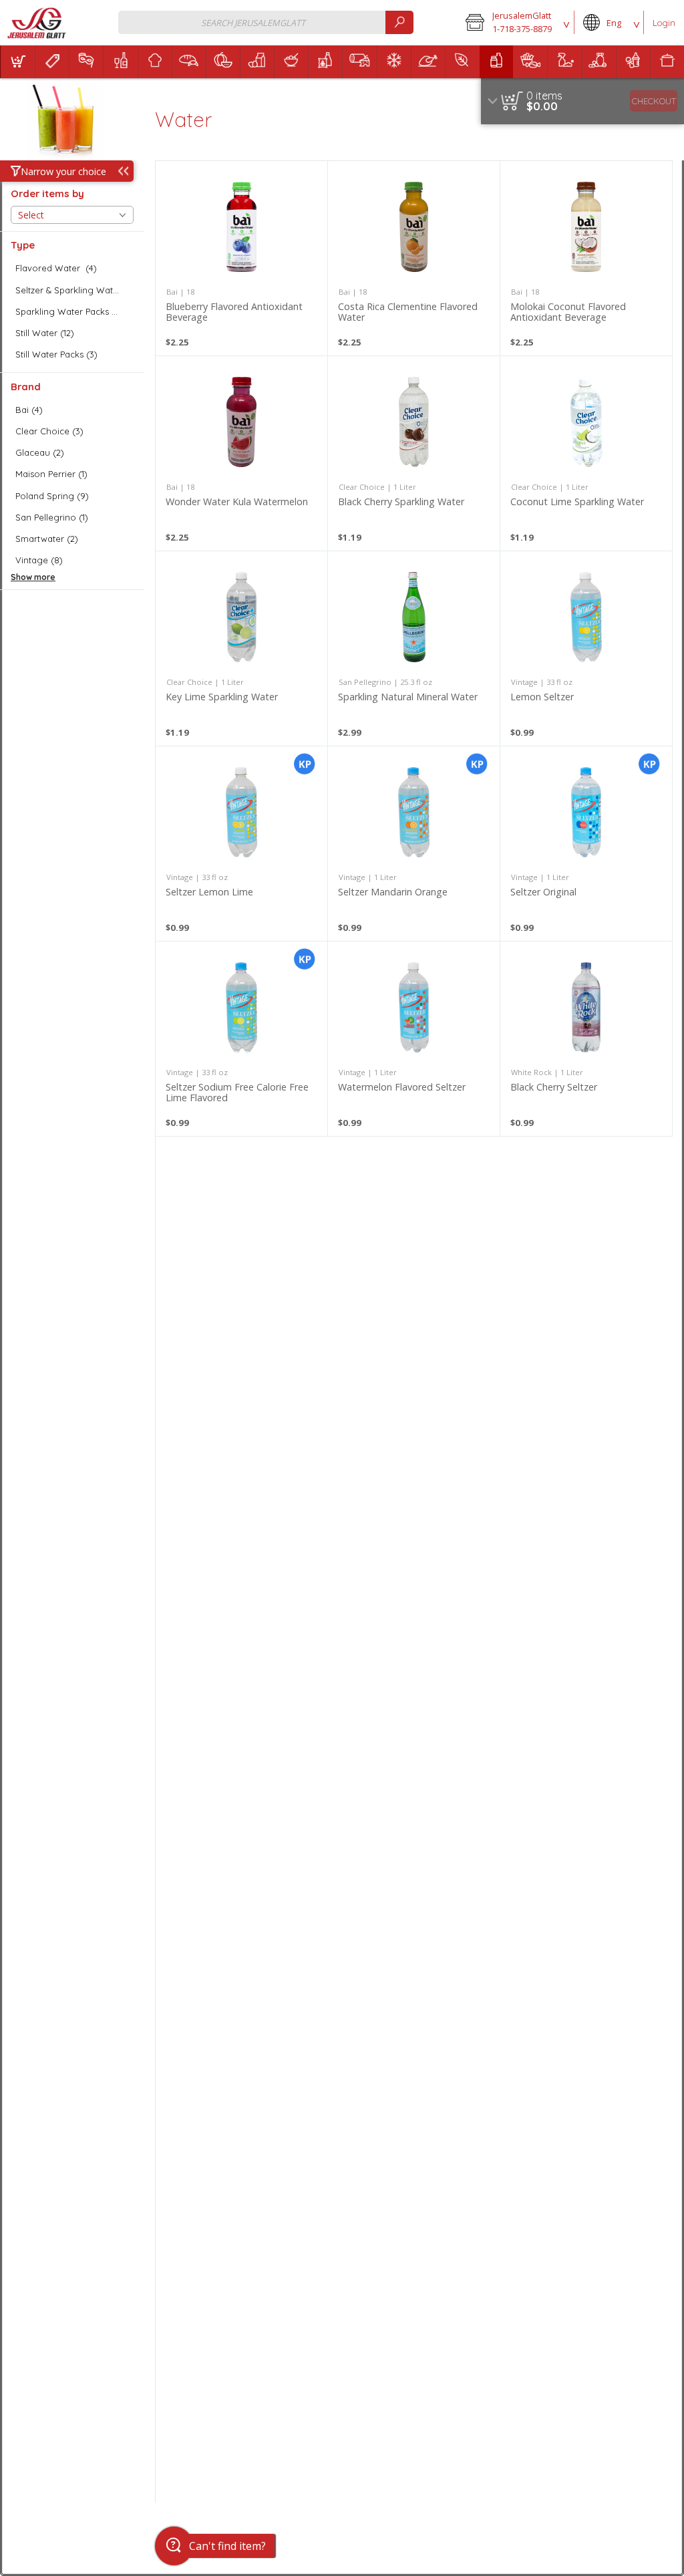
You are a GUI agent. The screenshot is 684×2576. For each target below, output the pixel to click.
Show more (33, 577)
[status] (544, 96)
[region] (582, 101)
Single (469, 1591)
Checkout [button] (654, 101)
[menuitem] (18, 62)
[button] (515, 23)
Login (664, 23)
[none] (241, 258)
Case (470, 1607)
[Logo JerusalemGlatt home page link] (38, 23)
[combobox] (266, 22)
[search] (399, 22)
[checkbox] (72, 268)
